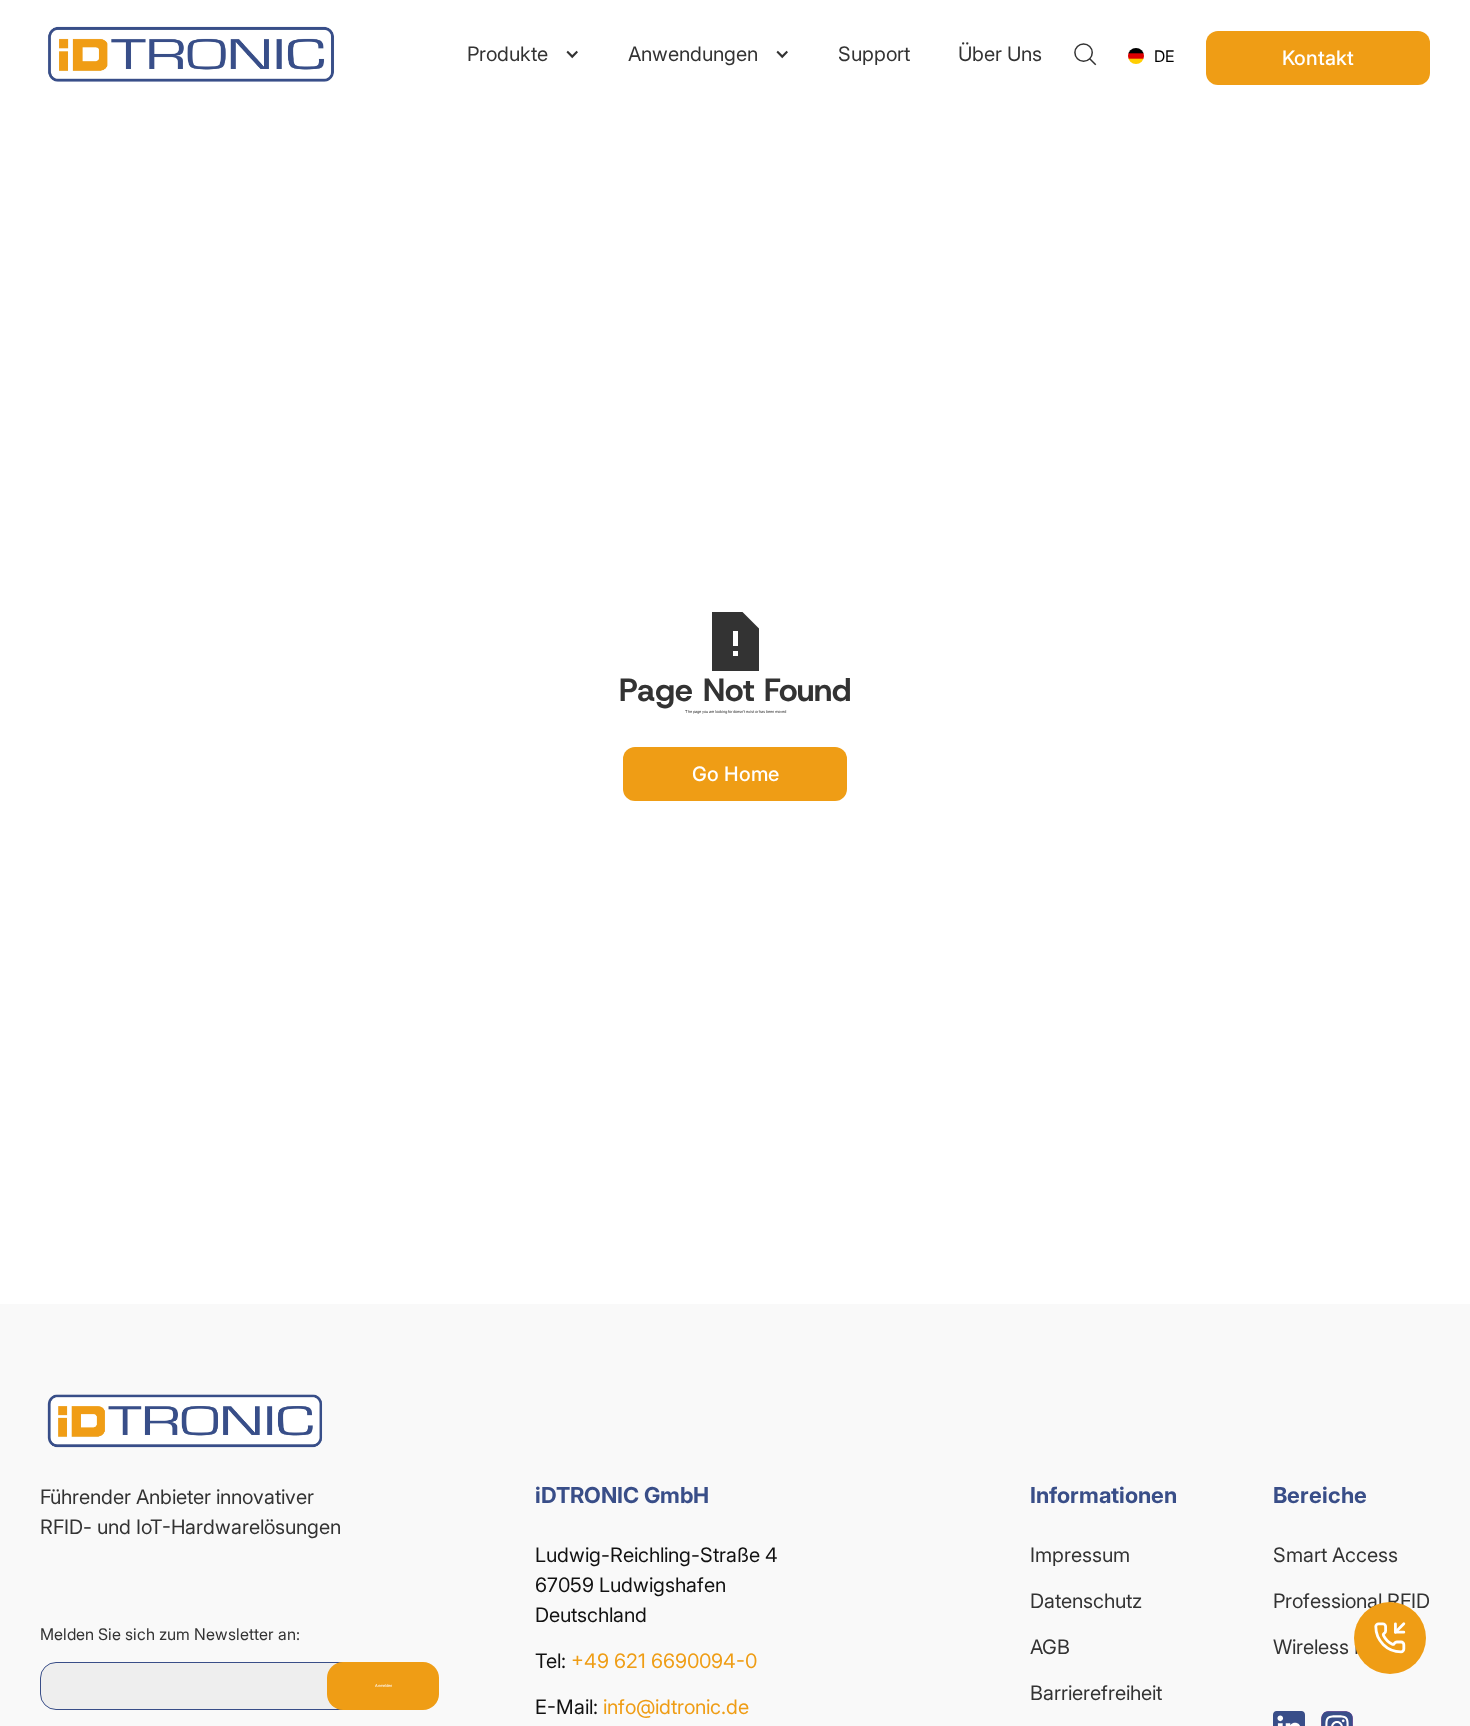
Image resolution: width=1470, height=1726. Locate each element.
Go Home (735, 774)
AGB (1050, 1647)
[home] (160, 54)
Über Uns (1000, 54)
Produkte (507, 54)
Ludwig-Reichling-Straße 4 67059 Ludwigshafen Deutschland (659, 1585)
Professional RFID (1351, 1601)
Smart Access (1335, 1555)
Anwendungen (693, 54)
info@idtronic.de (676, 1707)
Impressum (1080, 1555)
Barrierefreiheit (1096, 1693)
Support (874, 54)
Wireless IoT (1327, 1647)
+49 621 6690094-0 (664, 1661)
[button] (523, 54)
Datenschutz (1086, 1601)
